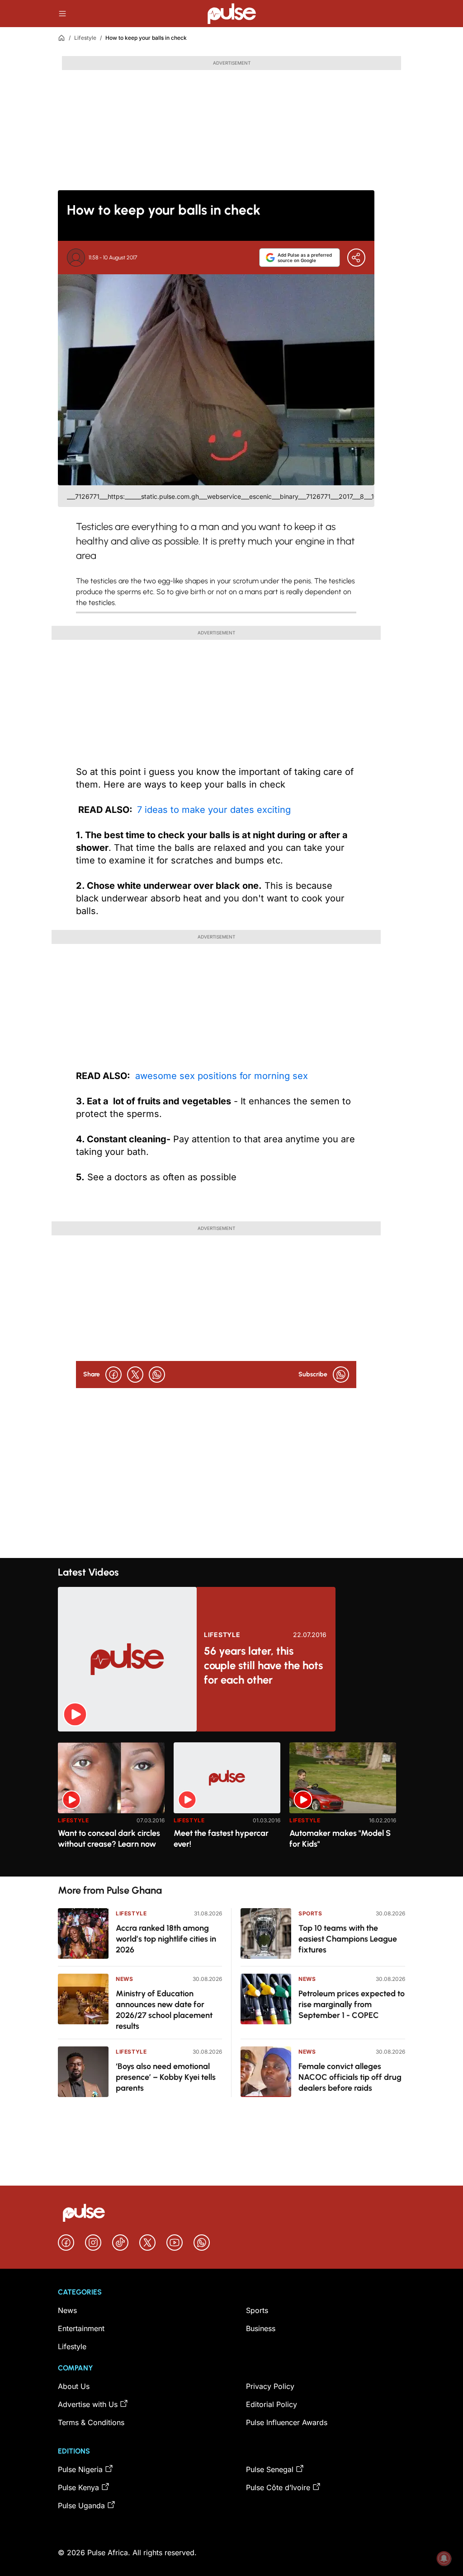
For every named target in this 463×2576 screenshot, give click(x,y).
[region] (231, 1804)
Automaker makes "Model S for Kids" (340, 1839)
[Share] (356, 258)
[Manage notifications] (444, 2558)
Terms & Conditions (91, 2422)
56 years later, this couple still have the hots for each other (263, 1665)
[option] (111, 1806)
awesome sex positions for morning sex (220, 1076)
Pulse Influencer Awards (287, 2422)
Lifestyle (85, 38)
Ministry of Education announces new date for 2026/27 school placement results (164, 2010)
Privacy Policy (270, 2386)
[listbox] (231, 1804)
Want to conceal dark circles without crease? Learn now (109, 1839)
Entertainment (81, 2328)
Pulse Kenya (78, 2487)
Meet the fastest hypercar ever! (221, 1839)
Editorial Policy (272, 2404)
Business (261, 2328)
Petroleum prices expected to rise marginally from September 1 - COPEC (352, 2004)
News (124, 1979)
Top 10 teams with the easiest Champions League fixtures (348, 1939)
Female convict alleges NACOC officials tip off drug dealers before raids (350, 2077)
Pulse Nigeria (80, 2469)
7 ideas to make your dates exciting (214, 810)
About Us (74, 2386)
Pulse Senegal (270, 2469)
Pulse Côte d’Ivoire (278, 2487)
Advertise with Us (88, 2404)
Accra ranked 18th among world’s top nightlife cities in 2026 (166, 1939)
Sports (310, 1913)
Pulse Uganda (81, 2506)
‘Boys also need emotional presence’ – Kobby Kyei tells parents (166, 2077)
